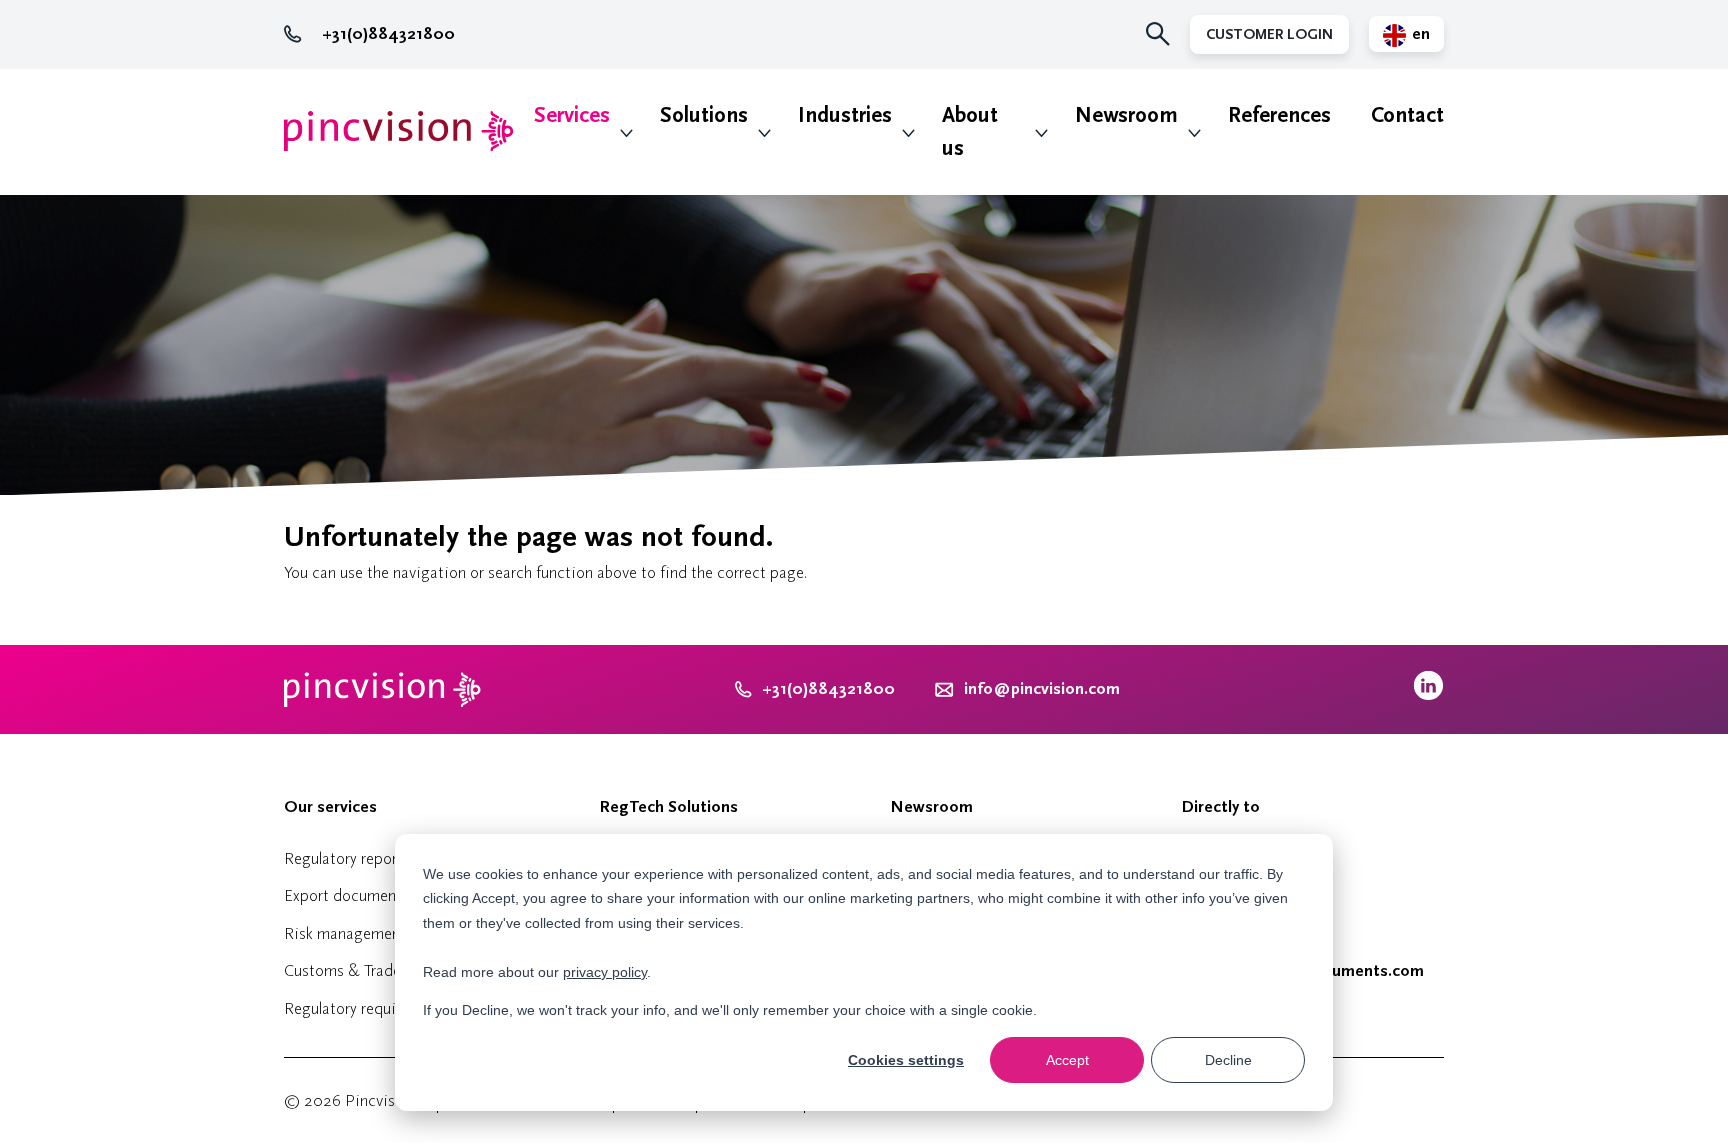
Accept (1067, 1060)
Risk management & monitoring (393, 933)
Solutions (704, 115)
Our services (330, 807)
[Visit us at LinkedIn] (1428, 695)
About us (970, 132)
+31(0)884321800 (388, 34)
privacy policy (605, 972)
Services (572, 115)
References (1279, 115)
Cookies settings (906, 1060)
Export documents (346, 895)
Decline (1228, 1060)
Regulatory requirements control (393, 1008)
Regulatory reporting (354, 858)
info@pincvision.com (1042, 689)
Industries (845, 115)
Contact (1407, 115)
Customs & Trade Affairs (367, 970)
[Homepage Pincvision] (399, 131)
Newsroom (1126, 115)
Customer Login (1269, 34)
